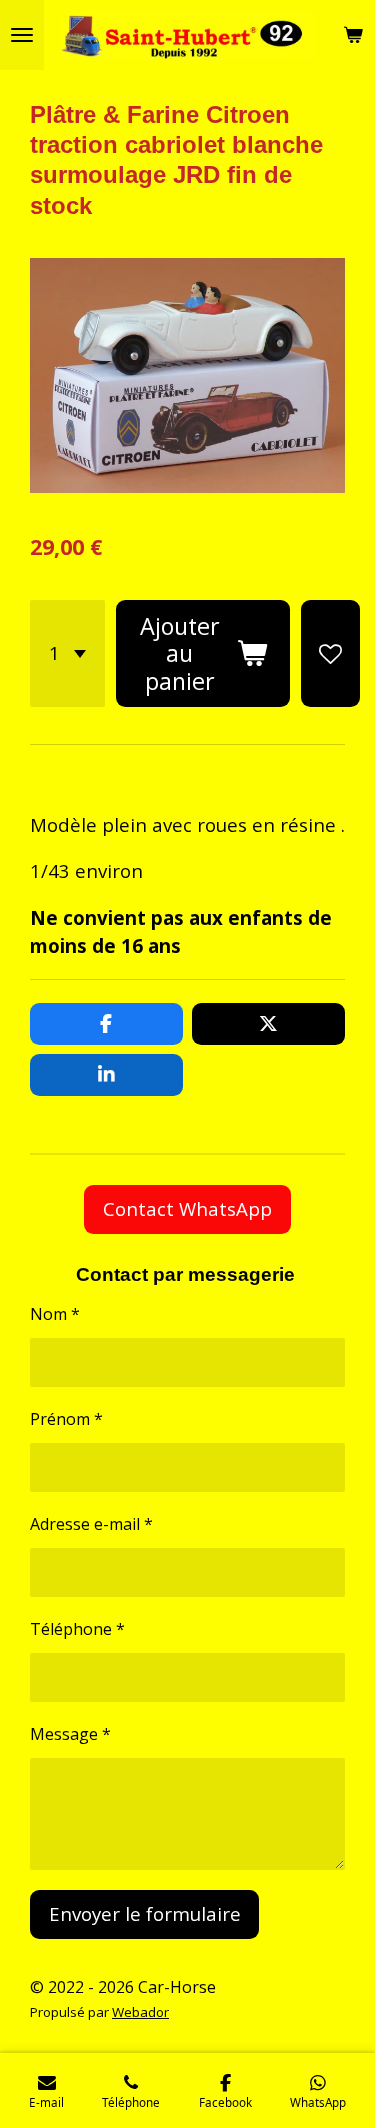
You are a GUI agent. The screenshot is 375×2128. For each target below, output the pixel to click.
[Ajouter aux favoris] (330, 653)
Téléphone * (77, 1629)
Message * (70, 1734)
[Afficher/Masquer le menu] (22, 35)
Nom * (55, 1314)
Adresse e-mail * (91, 1524)
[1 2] (67, 653)
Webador (140, 2012)
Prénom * (66, 1419)
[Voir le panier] (353, 35)
